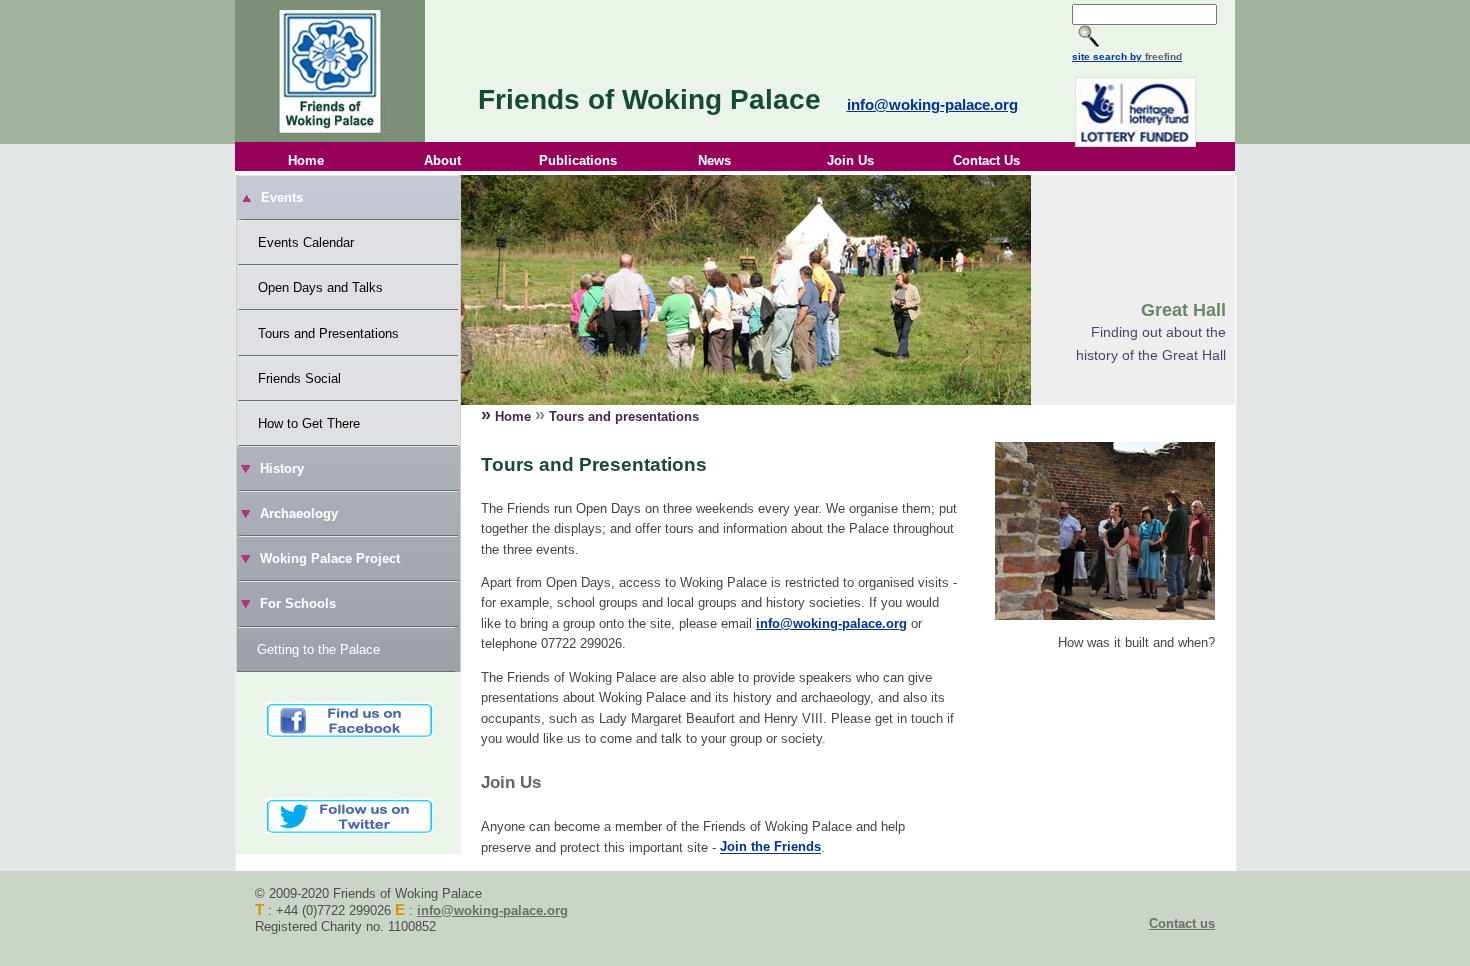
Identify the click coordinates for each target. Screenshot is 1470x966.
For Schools (298, 603)
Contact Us (986, 160)
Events (282, 197)
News (714, 160)
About (442, 160)
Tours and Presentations (328, 333)
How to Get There (309, 423)
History (282, 468)
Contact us (1182, 923)
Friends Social (299, 378)
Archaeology (299, 513)
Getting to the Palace (318, 649)
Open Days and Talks (320, 287)
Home (306, 160)
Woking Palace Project (330, 558)
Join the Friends (770, 847)
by (1154, 56)
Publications (578, 160)
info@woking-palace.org (932, 104)
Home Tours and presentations (590, 415)
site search (1099, 56)
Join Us (850, 160)
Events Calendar (306, 242)
